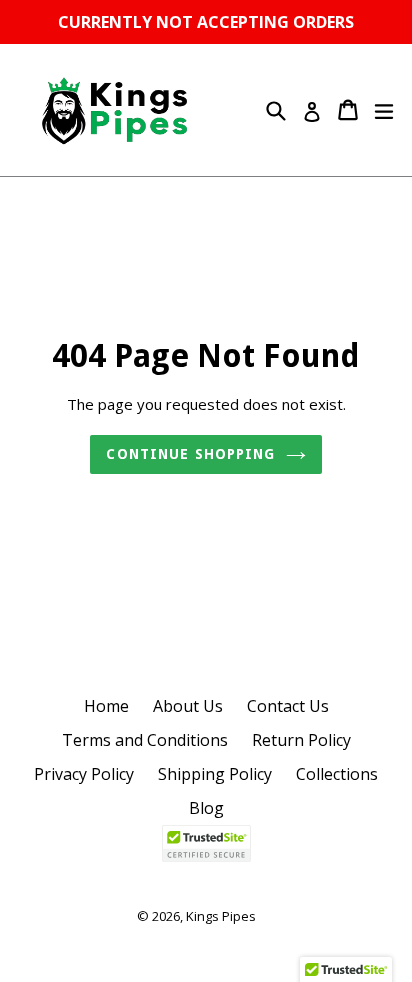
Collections (337, 774)
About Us (188, 706)
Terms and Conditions (145, 740)
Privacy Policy (84, 774)
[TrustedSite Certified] (206, 843)
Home (106, 706)
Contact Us (288, 706)
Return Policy (301, 740)
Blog (206, 808)
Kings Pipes (221, 916)
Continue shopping (190, 454)
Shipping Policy (215, 774)
